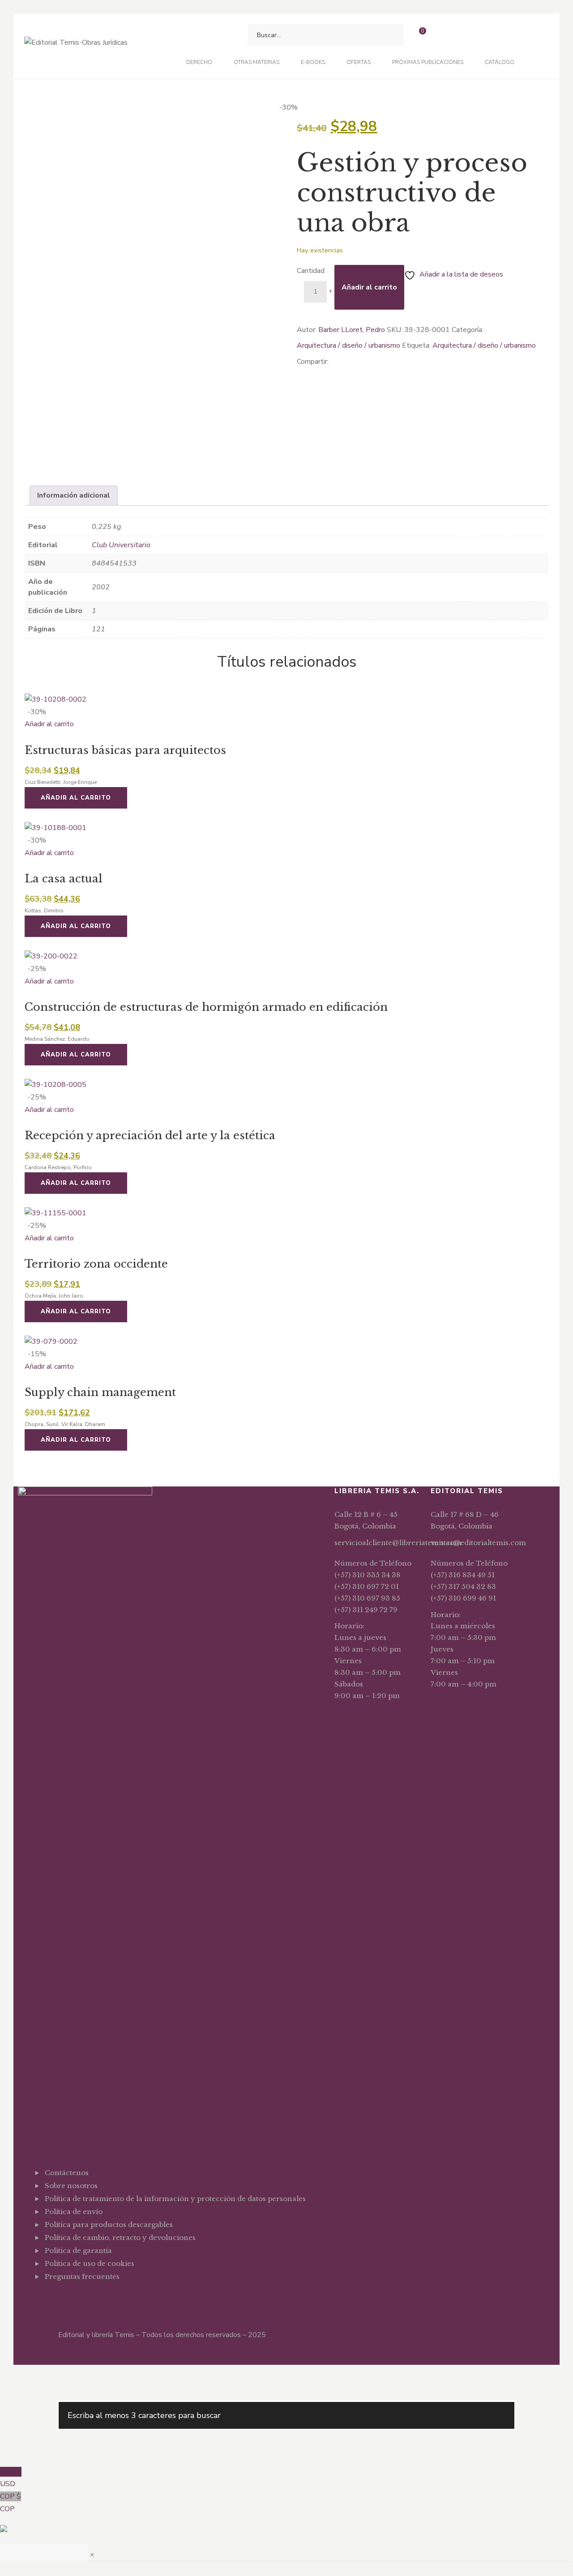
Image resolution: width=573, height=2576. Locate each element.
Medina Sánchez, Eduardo (57, 1039)
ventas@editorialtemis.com (478, 1543)
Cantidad (311, 271)
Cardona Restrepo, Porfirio (58, 1167)
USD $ (11, 2478)
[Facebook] (299, 371)
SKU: (395, 330)
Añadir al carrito (369, 287)
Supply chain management (100, 1392)
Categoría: (468, 330)
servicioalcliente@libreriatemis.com (398, 1543)
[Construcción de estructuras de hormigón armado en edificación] (286, 957)
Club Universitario (121, 545)
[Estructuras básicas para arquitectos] (286, 700)
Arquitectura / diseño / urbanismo (349, 345)
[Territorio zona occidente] (286, 1213)
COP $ (11, 2503)
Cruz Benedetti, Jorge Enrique (61, 782)
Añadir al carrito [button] (49, 724)
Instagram (75, 2299)
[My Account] (443, 35)
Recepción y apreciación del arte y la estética (150, 1135)
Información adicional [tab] (74, 495)
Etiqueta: (416, 345)
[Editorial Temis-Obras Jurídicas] (76, 46)
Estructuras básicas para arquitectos (125, 750)
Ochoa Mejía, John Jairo (54, 1296)
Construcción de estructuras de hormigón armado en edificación (206, 1007)
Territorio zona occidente (96, 1264)
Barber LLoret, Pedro (352, 330)
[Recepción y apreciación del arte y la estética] (286, 1085)
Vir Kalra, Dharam (83, 1424)
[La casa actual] (286, 828)
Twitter (61, 2299)
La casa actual (64, 879)
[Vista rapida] (27, 737)
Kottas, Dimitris (44, 911)
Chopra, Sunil (42, 1424)
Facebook (47, 2299)
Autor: (307, 330)
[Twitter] (313, 371)
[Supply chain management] (286, 1342)
